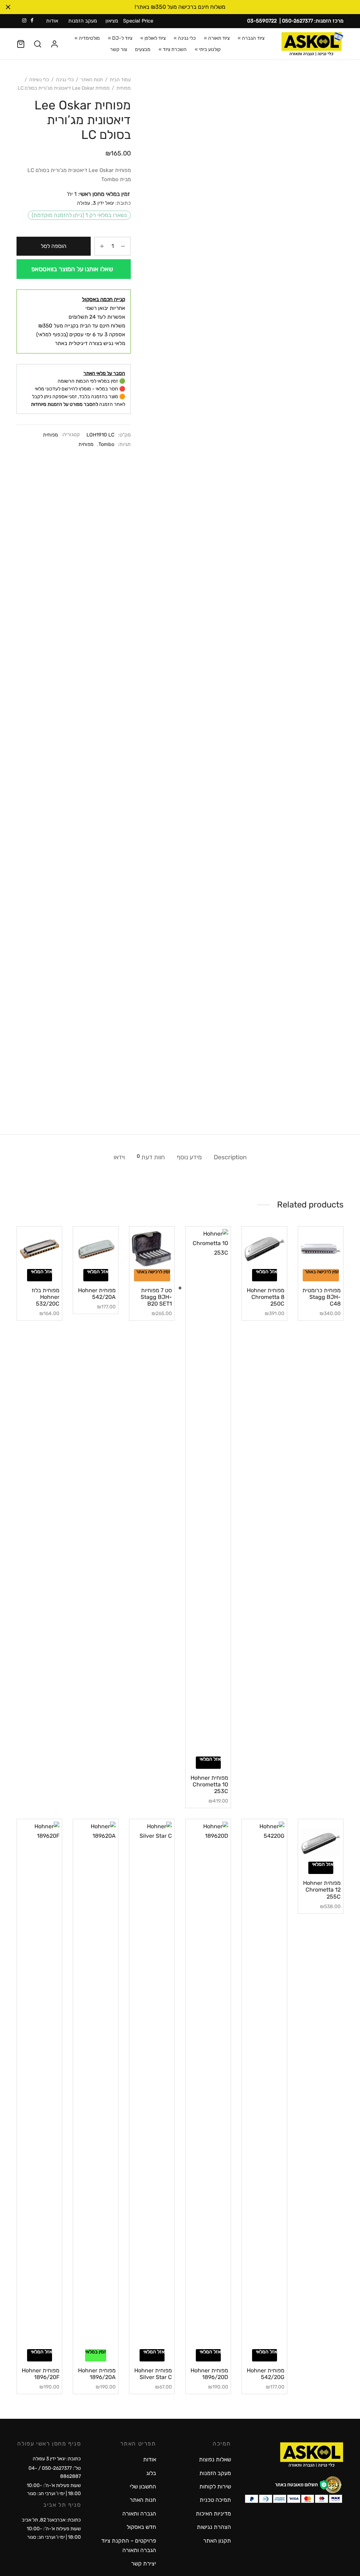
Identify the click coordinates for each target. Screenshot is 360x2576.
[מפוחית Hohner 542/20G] (264, 2085)
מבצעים (143, 49)
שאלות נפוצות (215, 2459)
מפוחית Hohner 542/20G (266, 2374)
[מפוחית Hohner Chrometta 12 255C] (321, 1842)
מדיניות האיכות (213, 2514)
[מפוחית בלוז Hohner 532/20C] (39, 1249)
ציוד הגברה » (251, 38)
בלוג (151, 2473)
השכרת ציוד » (173, 49)
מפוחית (124, 88)
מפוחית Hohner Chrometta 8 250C (266, 1297)
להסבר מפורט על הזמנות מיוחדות (65, 404)
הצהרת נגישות (214, 2527)
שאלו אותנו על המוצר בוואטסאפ (72, 269)
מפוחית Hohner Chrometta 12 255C (322, 1890)
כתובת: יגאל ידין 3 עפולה (57, 2459)
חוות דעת (151, 1157)
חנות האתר (92, 80)
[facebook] (32, 21)
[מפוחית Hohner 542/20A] (96, 1249)
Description (230, 1157)
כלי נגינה (65, 80)
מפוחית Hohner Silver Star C (153, 2374)
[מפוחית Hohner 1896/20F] (39, 2085)
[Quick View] (309, 1265)
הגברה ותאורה (139, 2514)
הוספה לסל (54, 246)
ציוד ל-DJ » (120, 38)
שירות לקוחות (215, 2486)
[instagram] (24, 21)
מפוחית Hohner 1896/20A (97, 2374)
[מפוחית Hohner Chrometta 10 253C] (208, 1493)
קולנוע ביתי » (208, 49)
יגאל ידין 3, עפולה (95, 203)
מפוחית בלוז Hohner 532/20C (46, 1297)
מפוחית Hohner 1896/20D (209, 2374)
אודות (52, 21)
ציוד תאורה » (217, 38)
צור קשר (118, 49)
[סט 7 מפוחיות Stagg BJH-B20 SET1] (152, 1249)
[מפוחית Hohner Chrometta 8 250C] (264, 1249)
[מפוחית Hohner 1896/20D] (208, 2085)
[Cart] (21, 44)
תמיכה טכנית (215, 2500)
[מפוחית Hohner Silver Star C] (152, 2085)
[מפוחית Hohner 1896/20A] (96, 2085)
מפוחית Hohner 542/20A (97, 1294)
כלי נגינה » (185, 38)
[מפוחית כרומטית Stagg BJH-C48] (321, 1249)
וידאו (119, 1157)
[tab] (230, 1158)
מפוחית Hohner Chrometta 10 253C (209, 1784)
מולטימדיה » (87, 38)
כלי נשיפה (39, 80)
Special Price (138, 21)
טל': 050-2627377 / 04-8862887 (55, 2472)
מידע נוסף (189, 1157)
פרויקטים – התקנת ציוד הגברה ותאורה (128, 2545)
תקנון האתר (217, 2541)
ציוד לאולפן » (153, 38)
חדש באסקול (141, 2527)
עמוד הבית (120, 80)
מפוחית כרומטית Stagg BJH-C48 (322, 1297)
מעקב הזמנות (83, 21)
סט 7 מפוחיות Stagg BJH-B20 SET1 (156, 1297)
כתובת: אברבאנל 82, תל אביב (51, 2520)
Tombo (106, 444)
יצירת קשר (144, 2564)
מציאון (112, 21)
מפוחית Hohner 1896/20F (41, 2374)
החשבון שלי (143, 2486)
